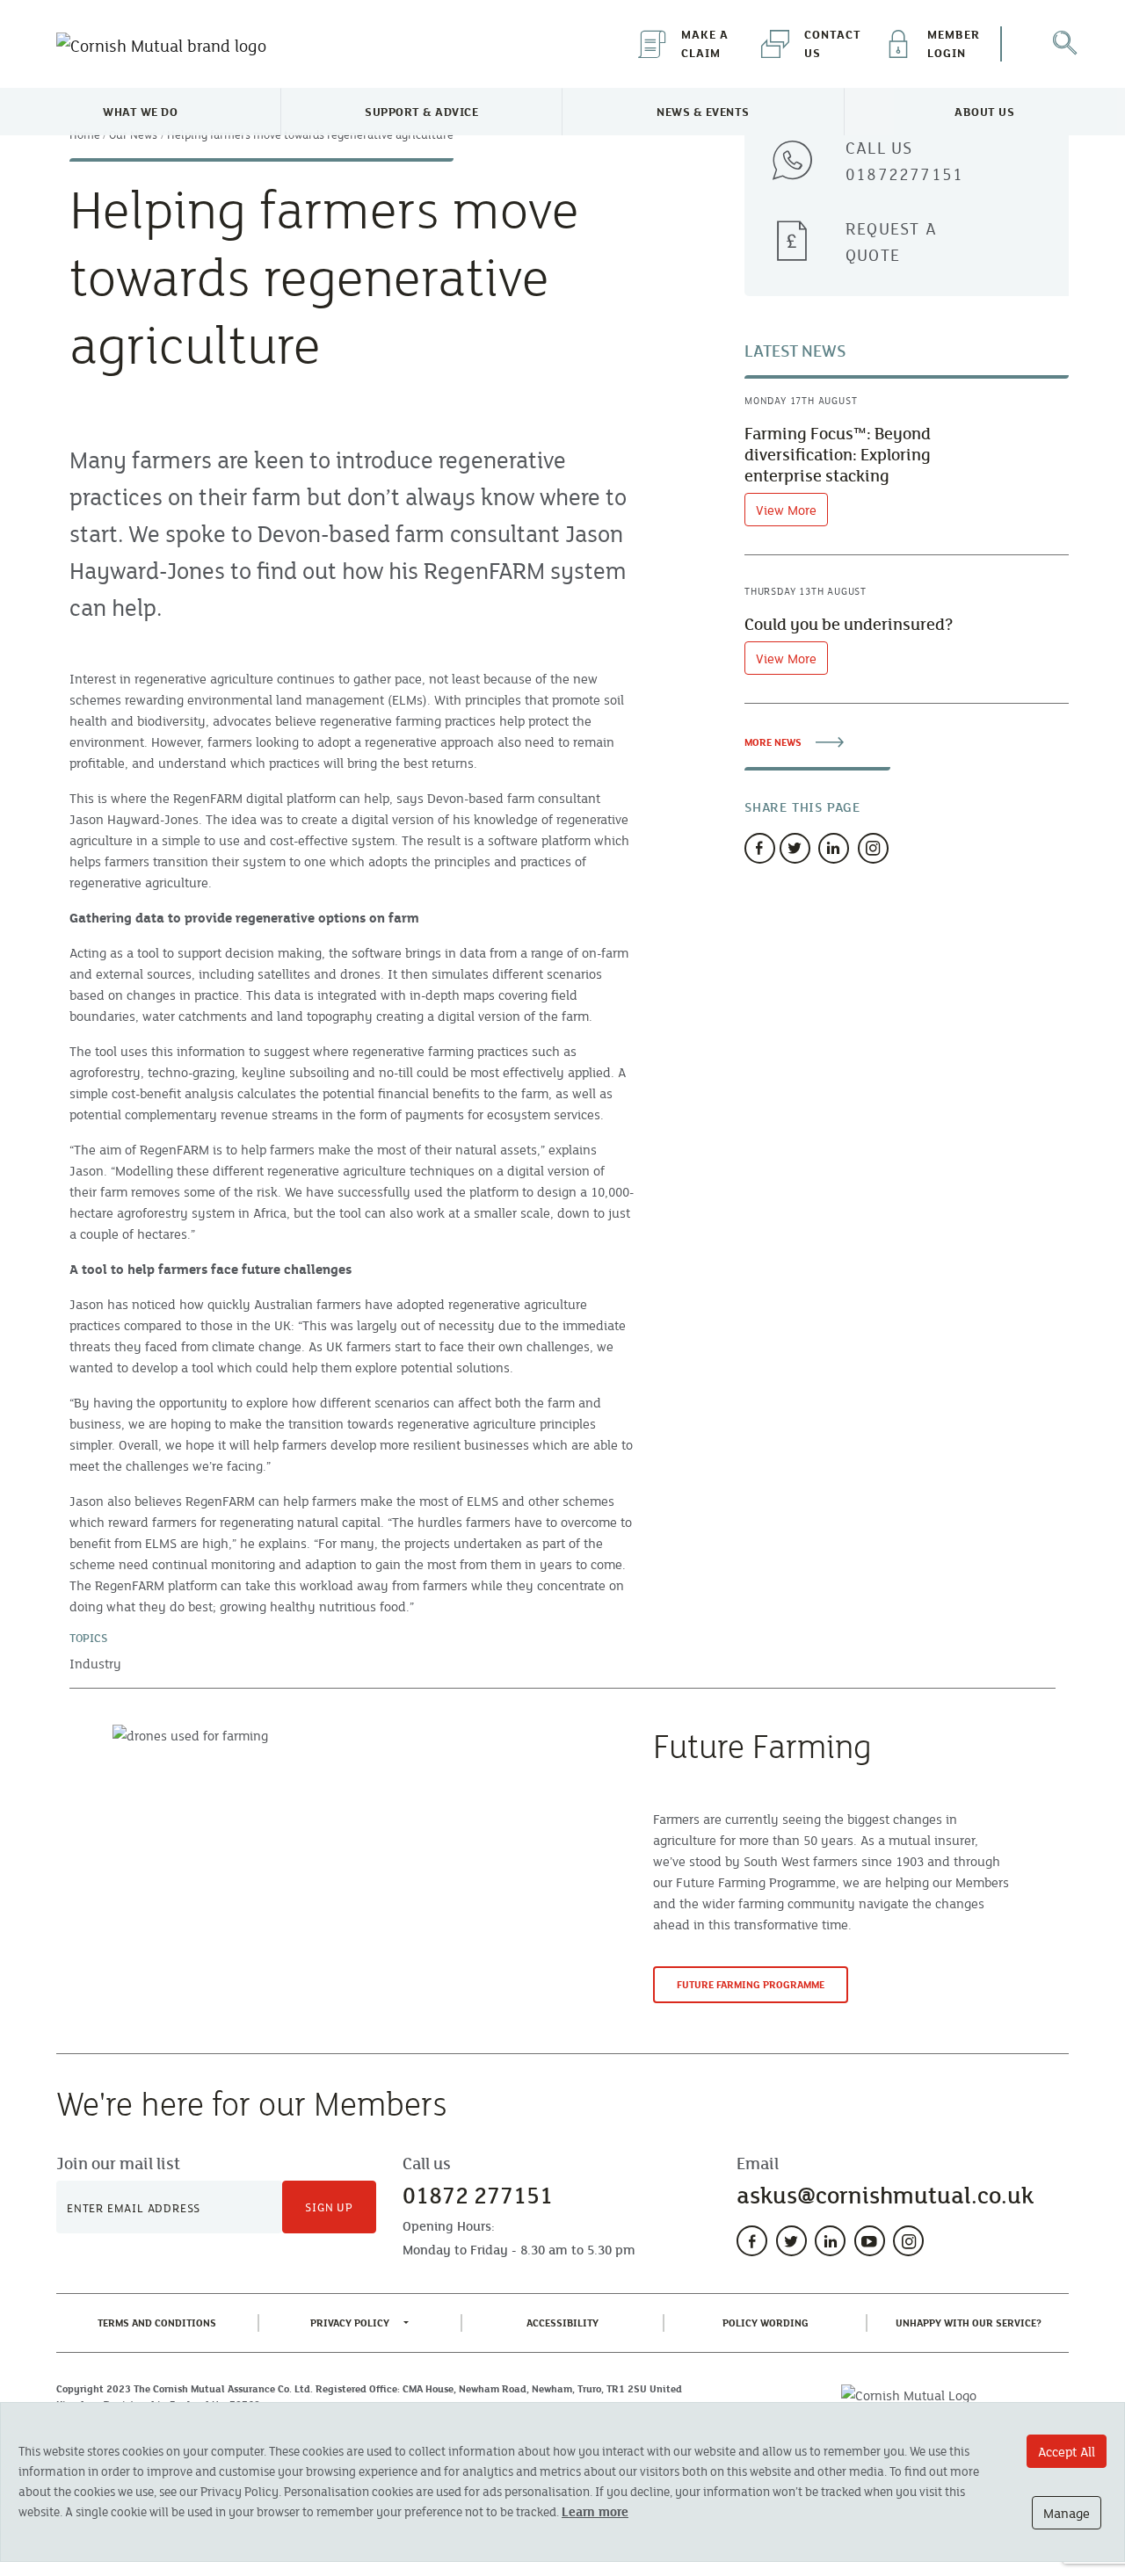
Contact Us (833, 43)
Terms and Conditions (160, 2322)
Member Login (954, 43)
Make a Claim (705, 43)
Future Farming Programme (751, 1984)
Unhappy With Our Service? (972, 2322)
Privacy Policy (350, 2323)
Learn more (595, 2511)
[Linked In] (834, 848)
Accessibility (566, 2322)
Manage (1067, 2513)
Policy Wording (769, 2322)
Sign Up (329, 2207)
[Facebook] (760, 848)
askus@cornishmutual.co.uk (885, 2195)
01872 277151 (478, 2195)
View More (786, 510)
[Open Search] (1063, 44)
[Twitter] (795, 848)
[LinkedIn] (830, 2241)
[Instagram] (873, 848)
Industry (95, 1663)
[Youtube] (870, 2241)
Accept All (1067, 2451)
